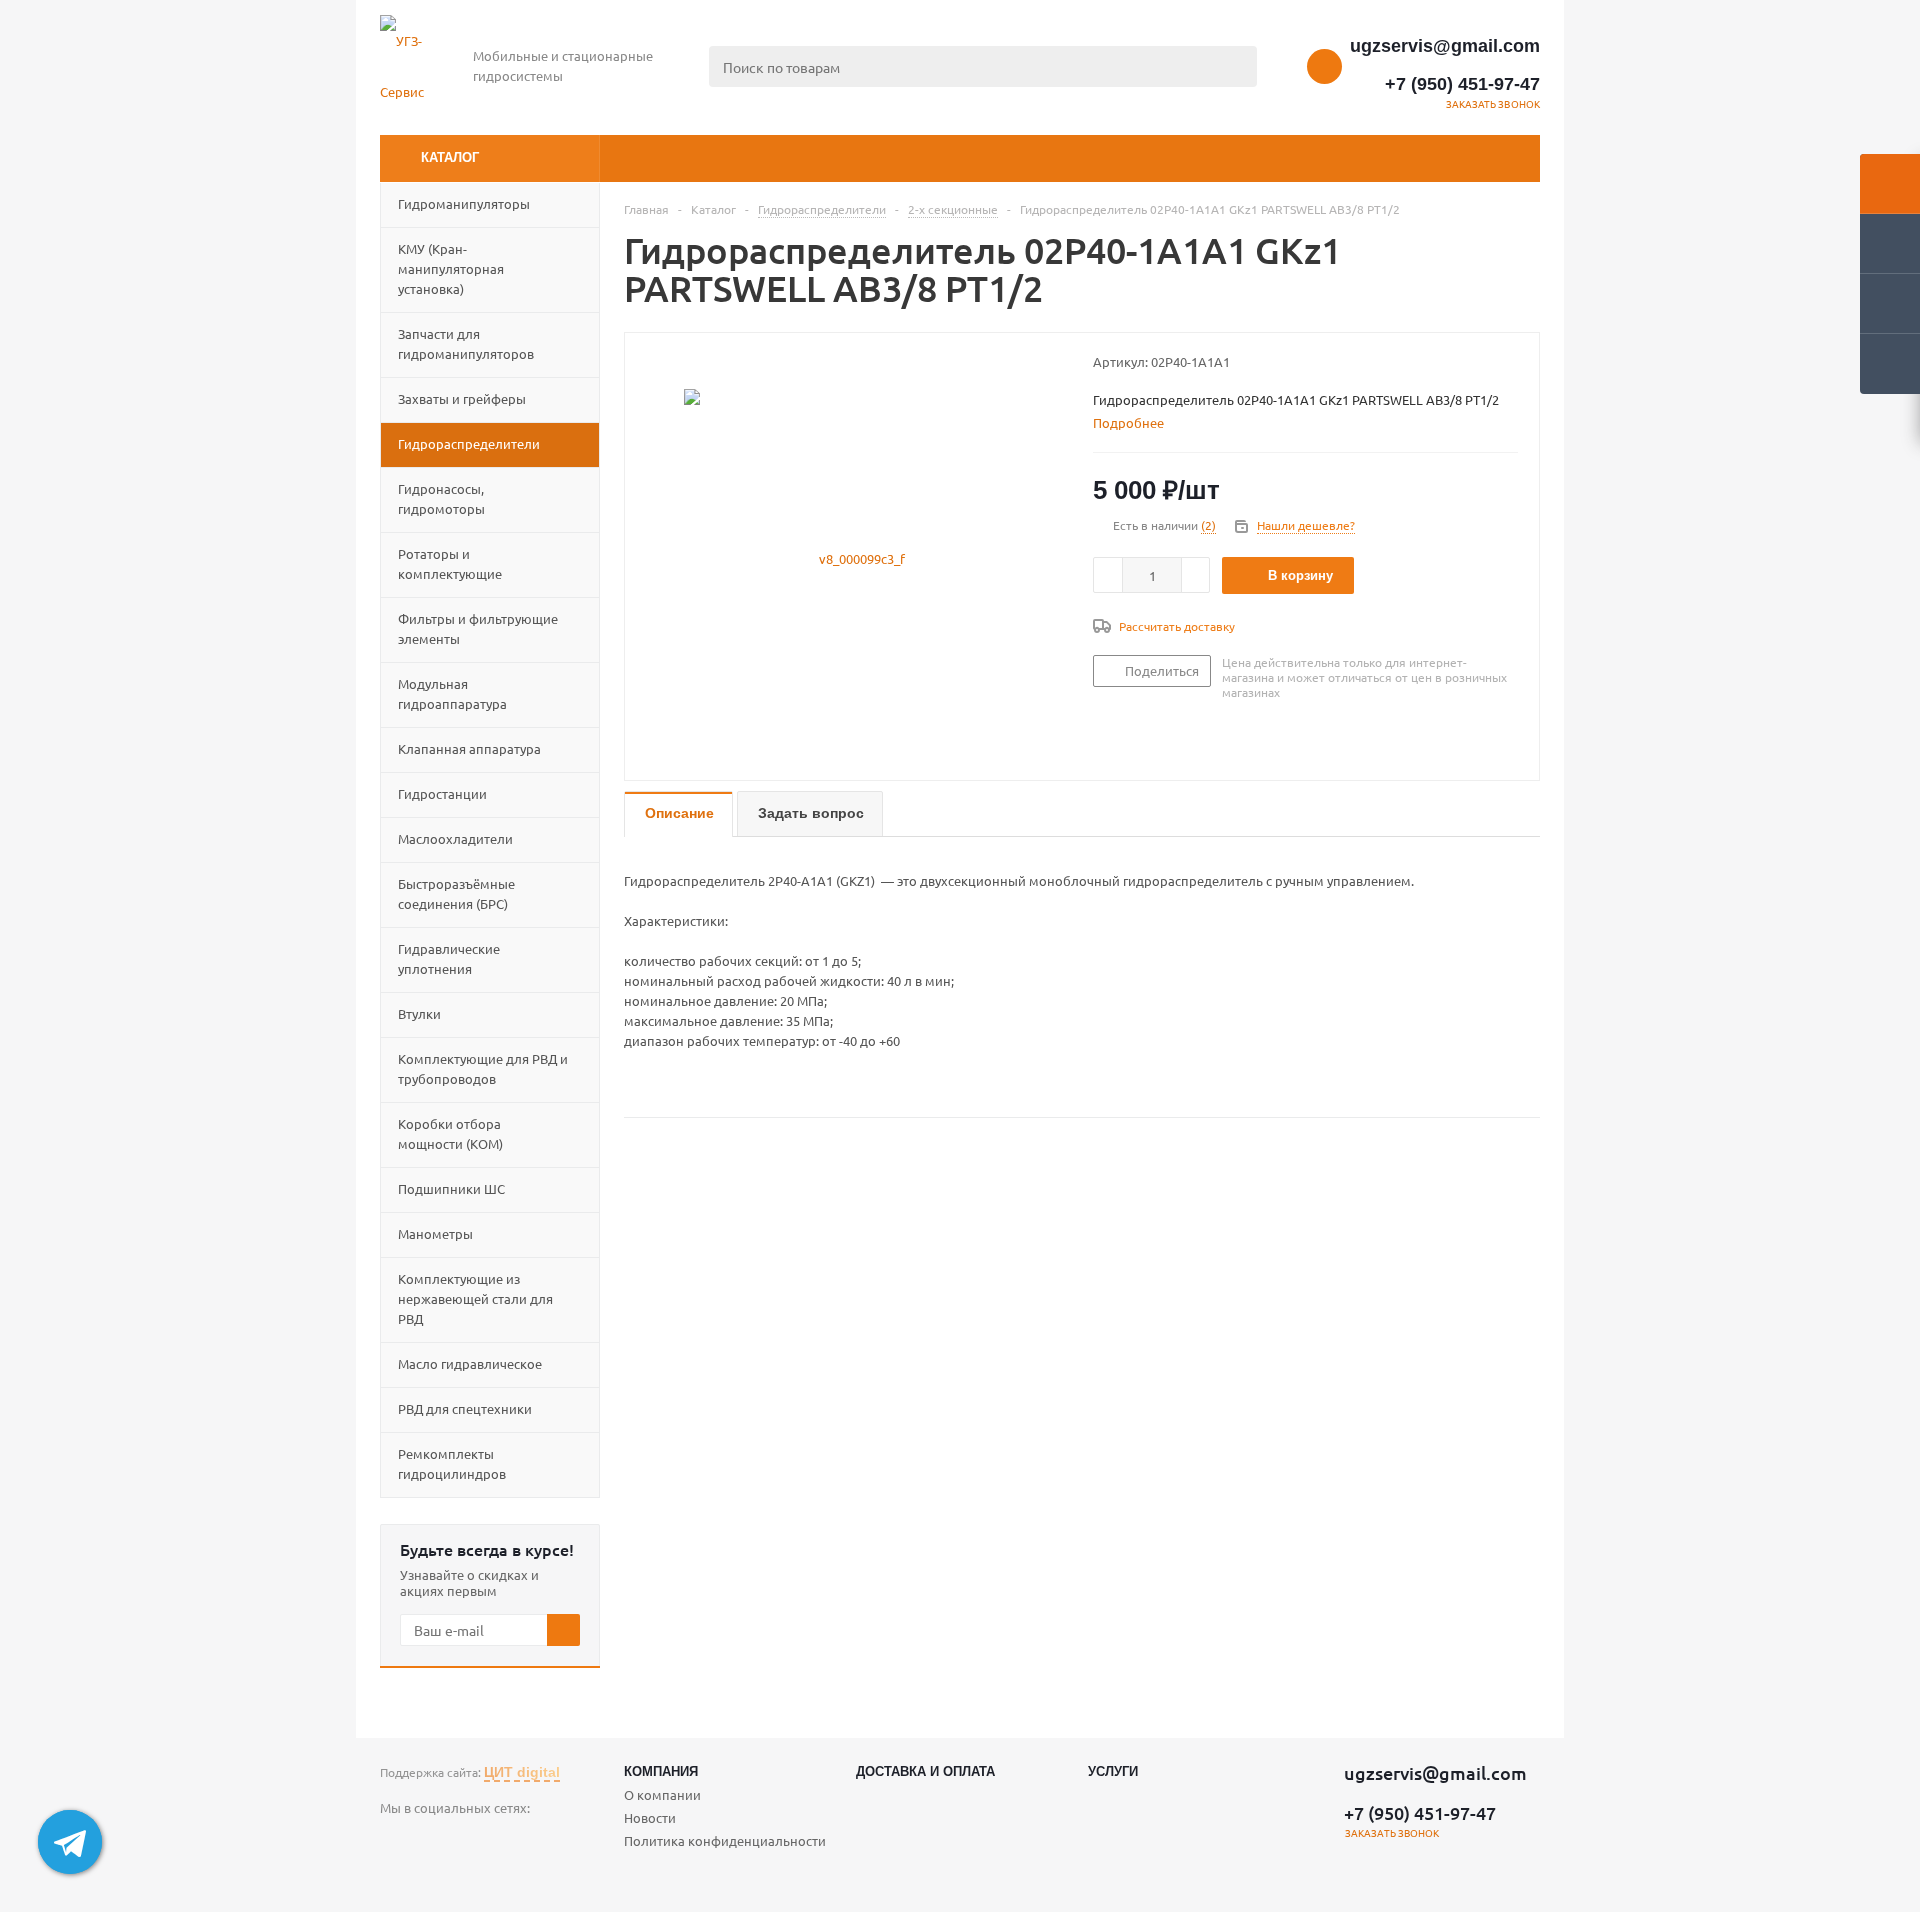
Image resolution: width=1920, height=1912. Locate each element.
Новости (650, 1817)
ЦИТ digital (522, 1772)
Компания (661, 1771)
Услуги (1113, 1771)
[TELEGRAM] (395, 1841)
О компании (662, 1794)
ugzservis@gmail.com (1445, 46)
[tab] (1136, 423)
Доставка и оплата (925, 1771)
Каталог (450, 157)
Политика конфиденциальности (725, 1840)
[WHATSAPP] (436, 1841)
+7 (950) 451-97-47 (1462, 84)
